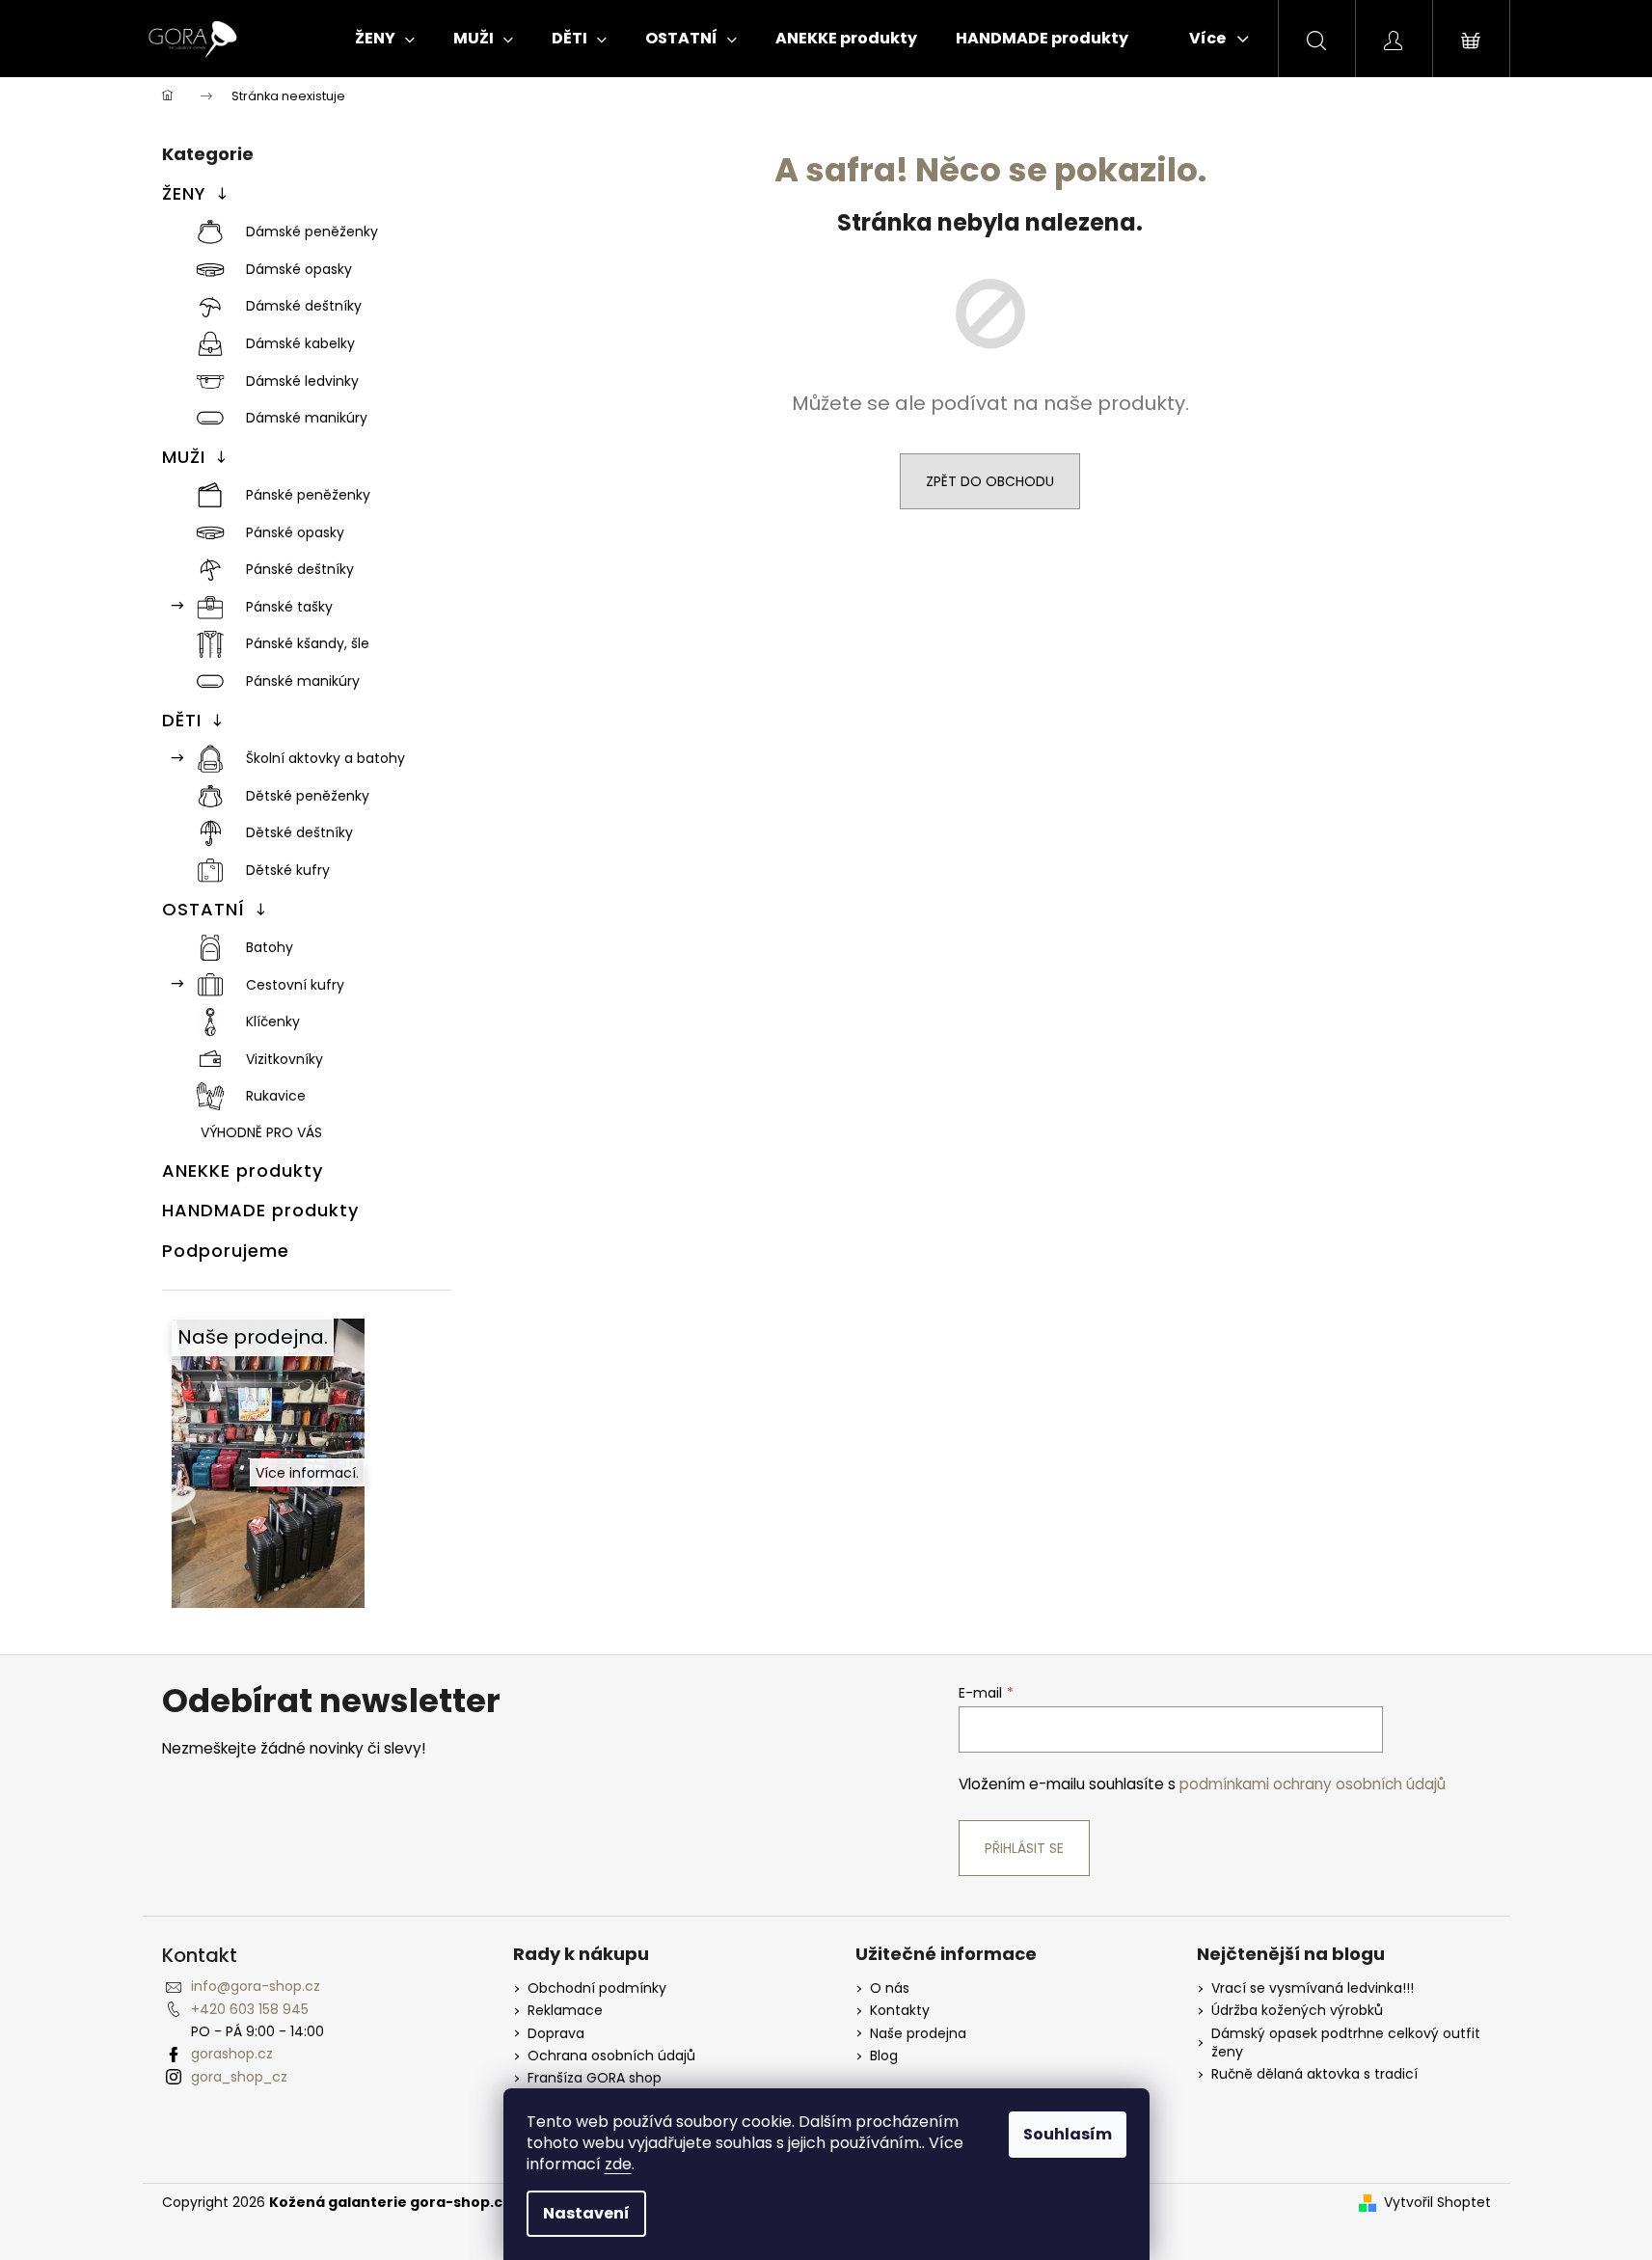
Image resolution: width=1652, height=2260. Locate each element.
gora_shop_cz (239, 2077)
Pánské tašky (289, 607)
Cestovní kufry (295, 985)
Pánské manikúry (303, 681)
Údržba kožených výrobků (1297, 2011)
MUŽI (184, 457)
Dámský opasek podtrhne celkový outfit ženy (1346, 2043)
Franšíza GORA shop (595, 2078)
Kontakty (900, 2011)
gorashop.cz (232, 2054)
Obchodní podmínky (597, 1988)
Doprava (556, 2034)
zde (618, 2164)
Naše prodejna (918, 2034)
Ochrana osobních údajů (611, 2056)
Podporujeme (226, 1251)
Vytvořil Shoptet (1437, 2203)
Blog (884, 2056)
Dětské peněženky (308, 796)
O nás (890, 1988)
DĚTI (182, 720)
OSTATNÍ (203, 909)
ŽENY (184, 193)
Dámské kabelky (300, 343)
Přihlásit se (1024, 1848)
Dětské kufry (288, 870)
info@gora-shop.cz (256, 1986)
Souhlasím (1068, 2134)
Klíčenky (273, 1021)
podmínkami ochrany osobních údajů (1313, 1784)
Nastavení (586, 2213)
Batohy (270, 947)
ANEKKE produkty (243, 1171)
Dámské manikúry (307, 418)
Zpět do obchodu (990, 481)
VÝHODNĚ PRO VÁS (261, 1132)
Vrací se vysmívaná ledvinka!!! (1313, 1988)
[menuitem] (385, 39)
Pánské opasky (295, 532)
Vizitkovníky (284, 1059)
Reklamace (565, 2011)
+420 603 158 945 (250, 2009)
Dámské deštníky (304, 306)
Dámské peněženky (312, 231)
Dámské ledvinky (302, 381)
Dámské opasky (299, 269)
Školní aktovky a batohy (325, 758)
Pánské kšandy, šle (308, 643)
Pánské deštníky (300, 569)
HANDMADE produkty (260, 1210)
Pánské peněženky (308, 495)
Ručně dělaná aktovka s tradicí (1314, 2074)
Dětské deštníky (299, 832)
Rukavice (276, 1096)
